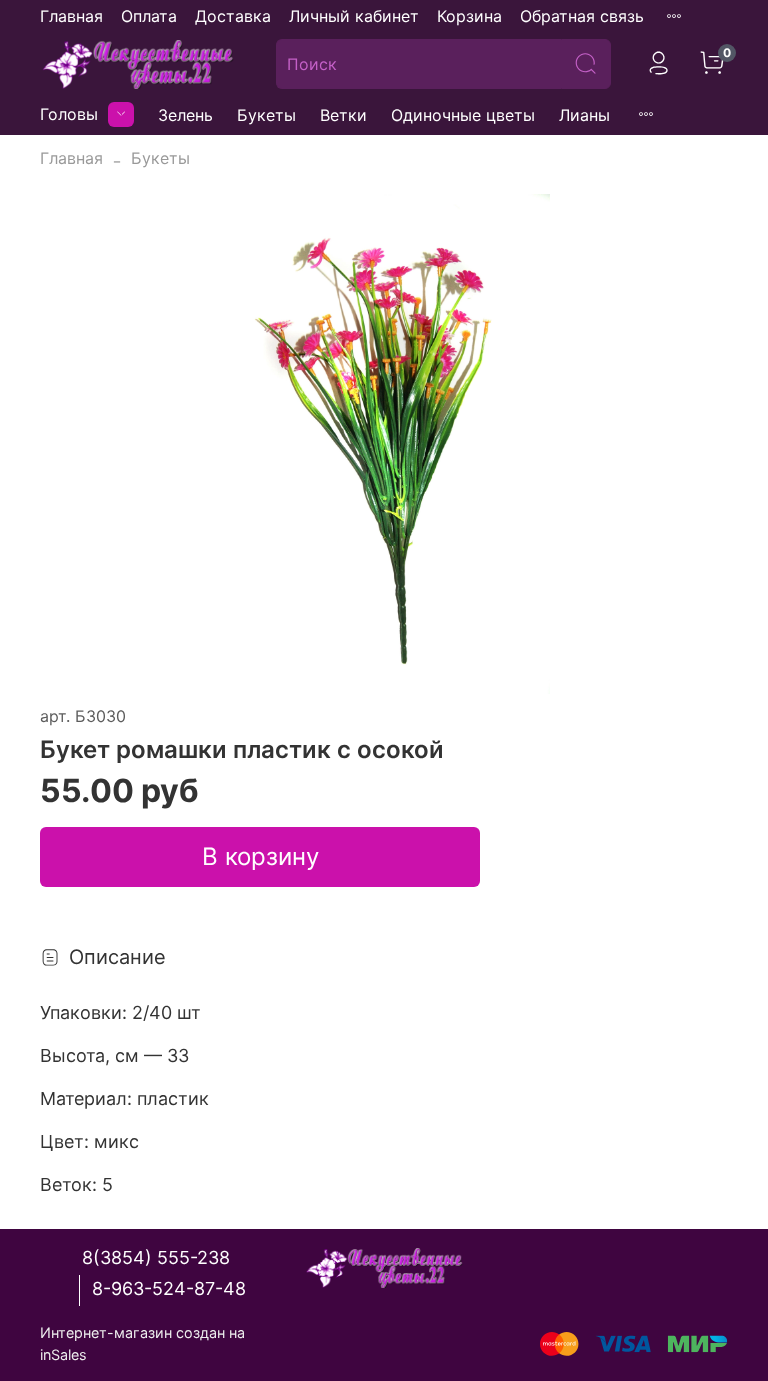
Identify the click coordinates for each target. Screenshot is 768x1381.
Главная (71, 16)
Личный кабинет (354, 16)
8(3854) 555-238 (156, 1257)
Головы (69, 114)
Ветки (343, 115)
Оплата (149, 16)
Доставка (233, 16)
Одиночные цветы (463, 115)
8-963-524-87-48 (169, 1288)
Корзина (469, 16)
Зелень (185, 115)
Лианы (584, 115)
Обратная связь (582, 16)
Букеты (266, 115)
